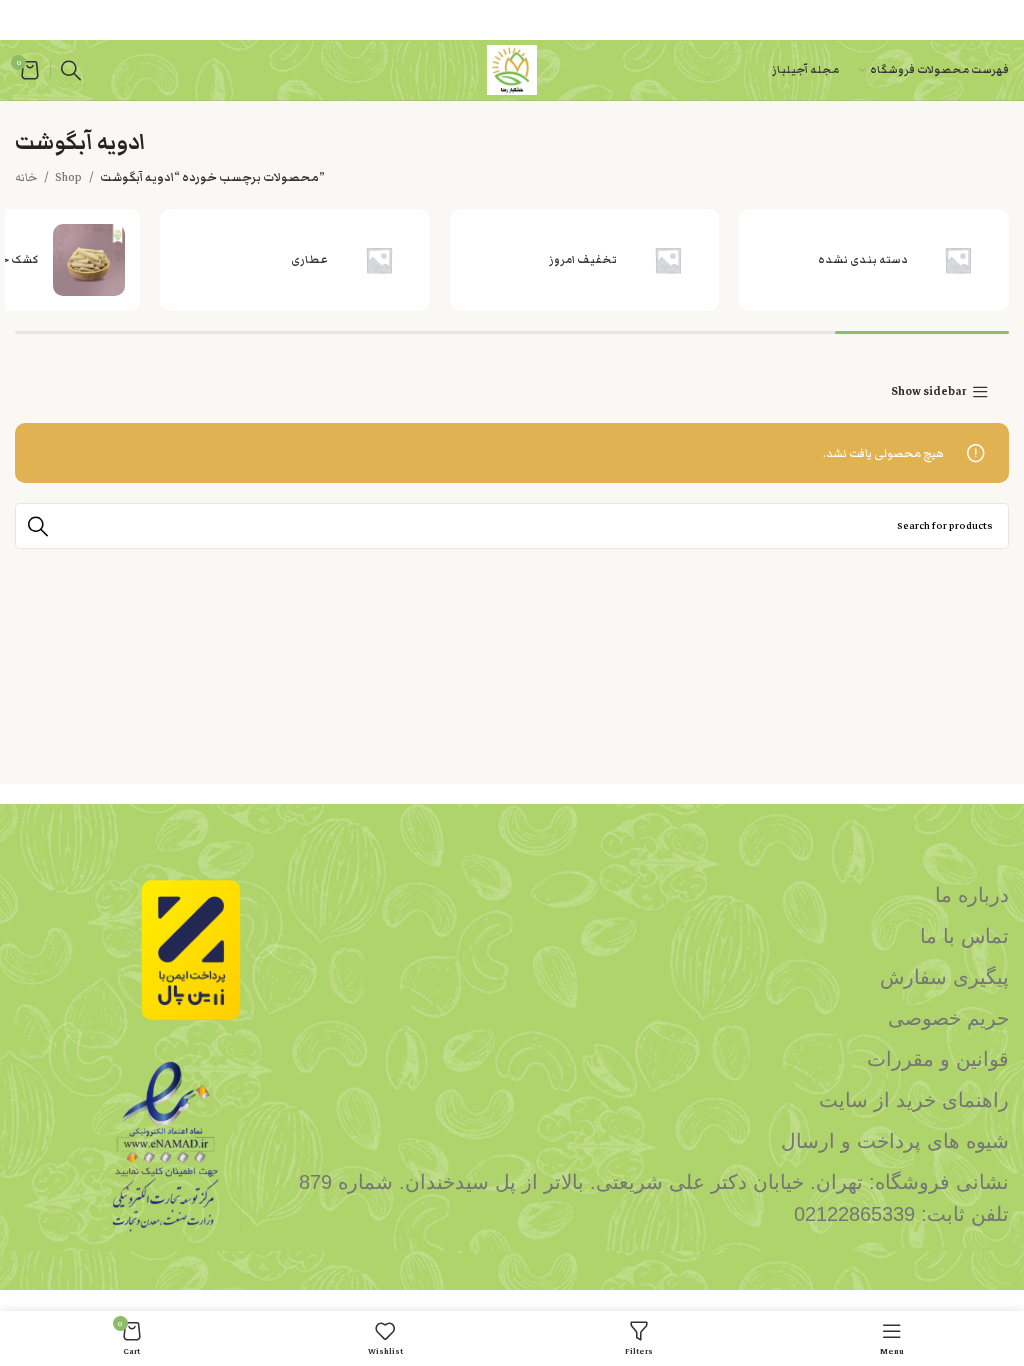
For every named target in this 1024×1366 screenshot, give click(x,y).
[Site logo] (512, 69)
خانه (27, 177)
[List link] (640, 895)
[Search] (71, 70)
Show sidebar (929, 392)
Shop (69, 177)
